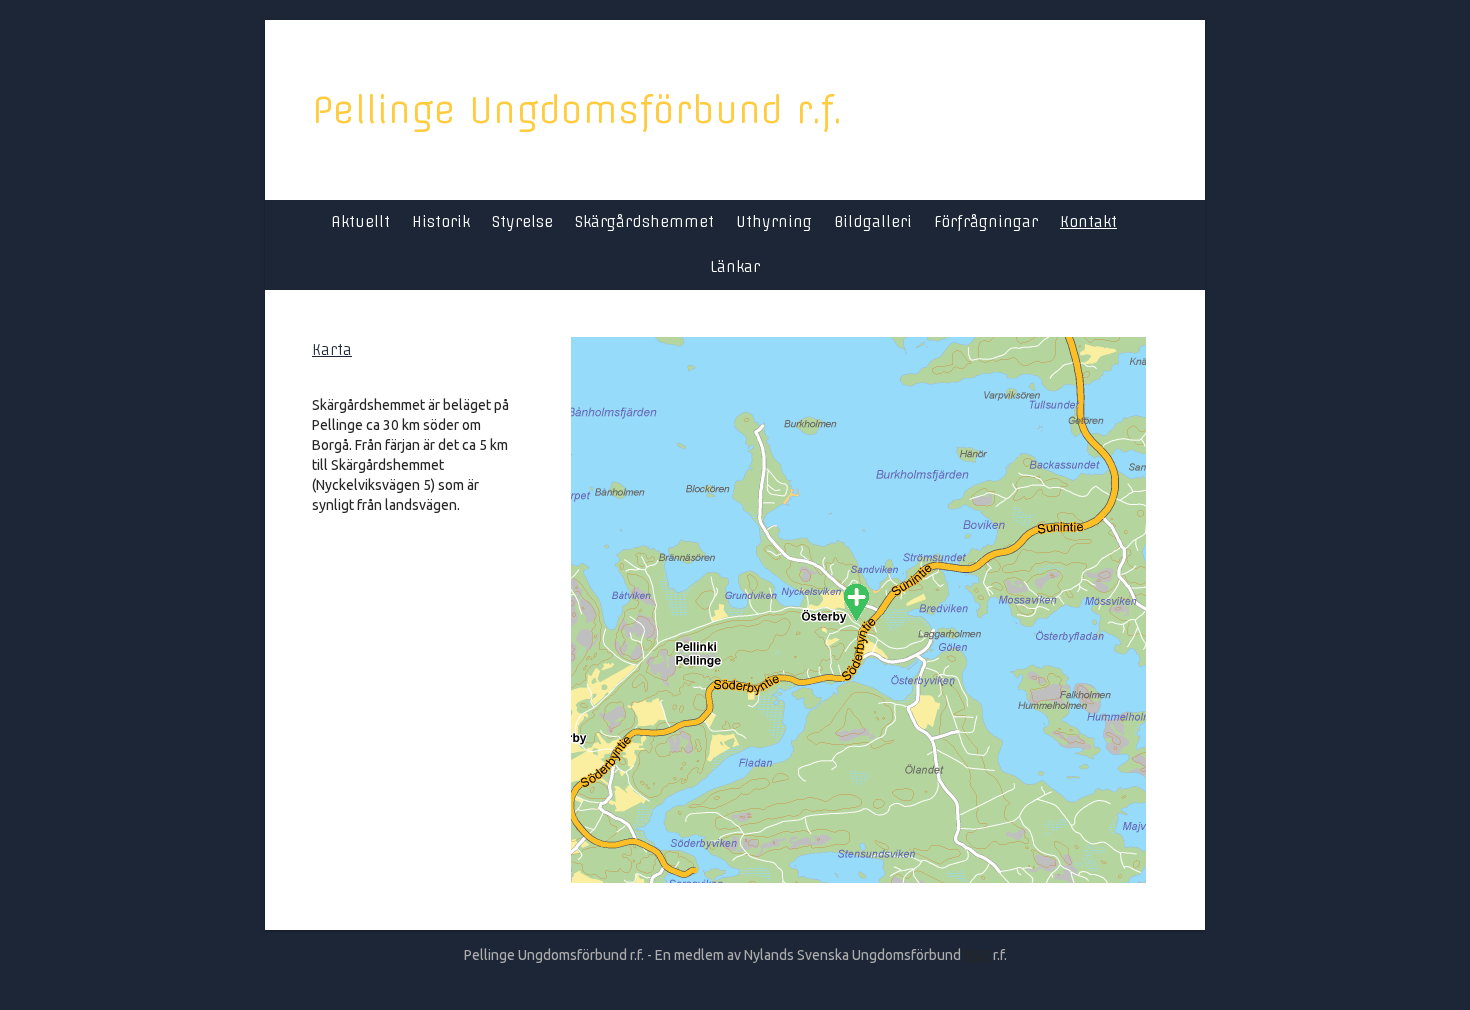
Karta (332, 350)
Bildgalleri (873, 222)
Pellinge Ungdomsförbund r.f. (576, 110)
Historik (441, 222)
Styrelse (522, 222)
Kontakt (1088, 222)
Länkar (735, 267)
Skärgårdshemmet (644, 222)
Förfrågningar (986, 222)
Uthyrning (774, 222)
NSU (977, 955)
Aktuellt (360, 222)
